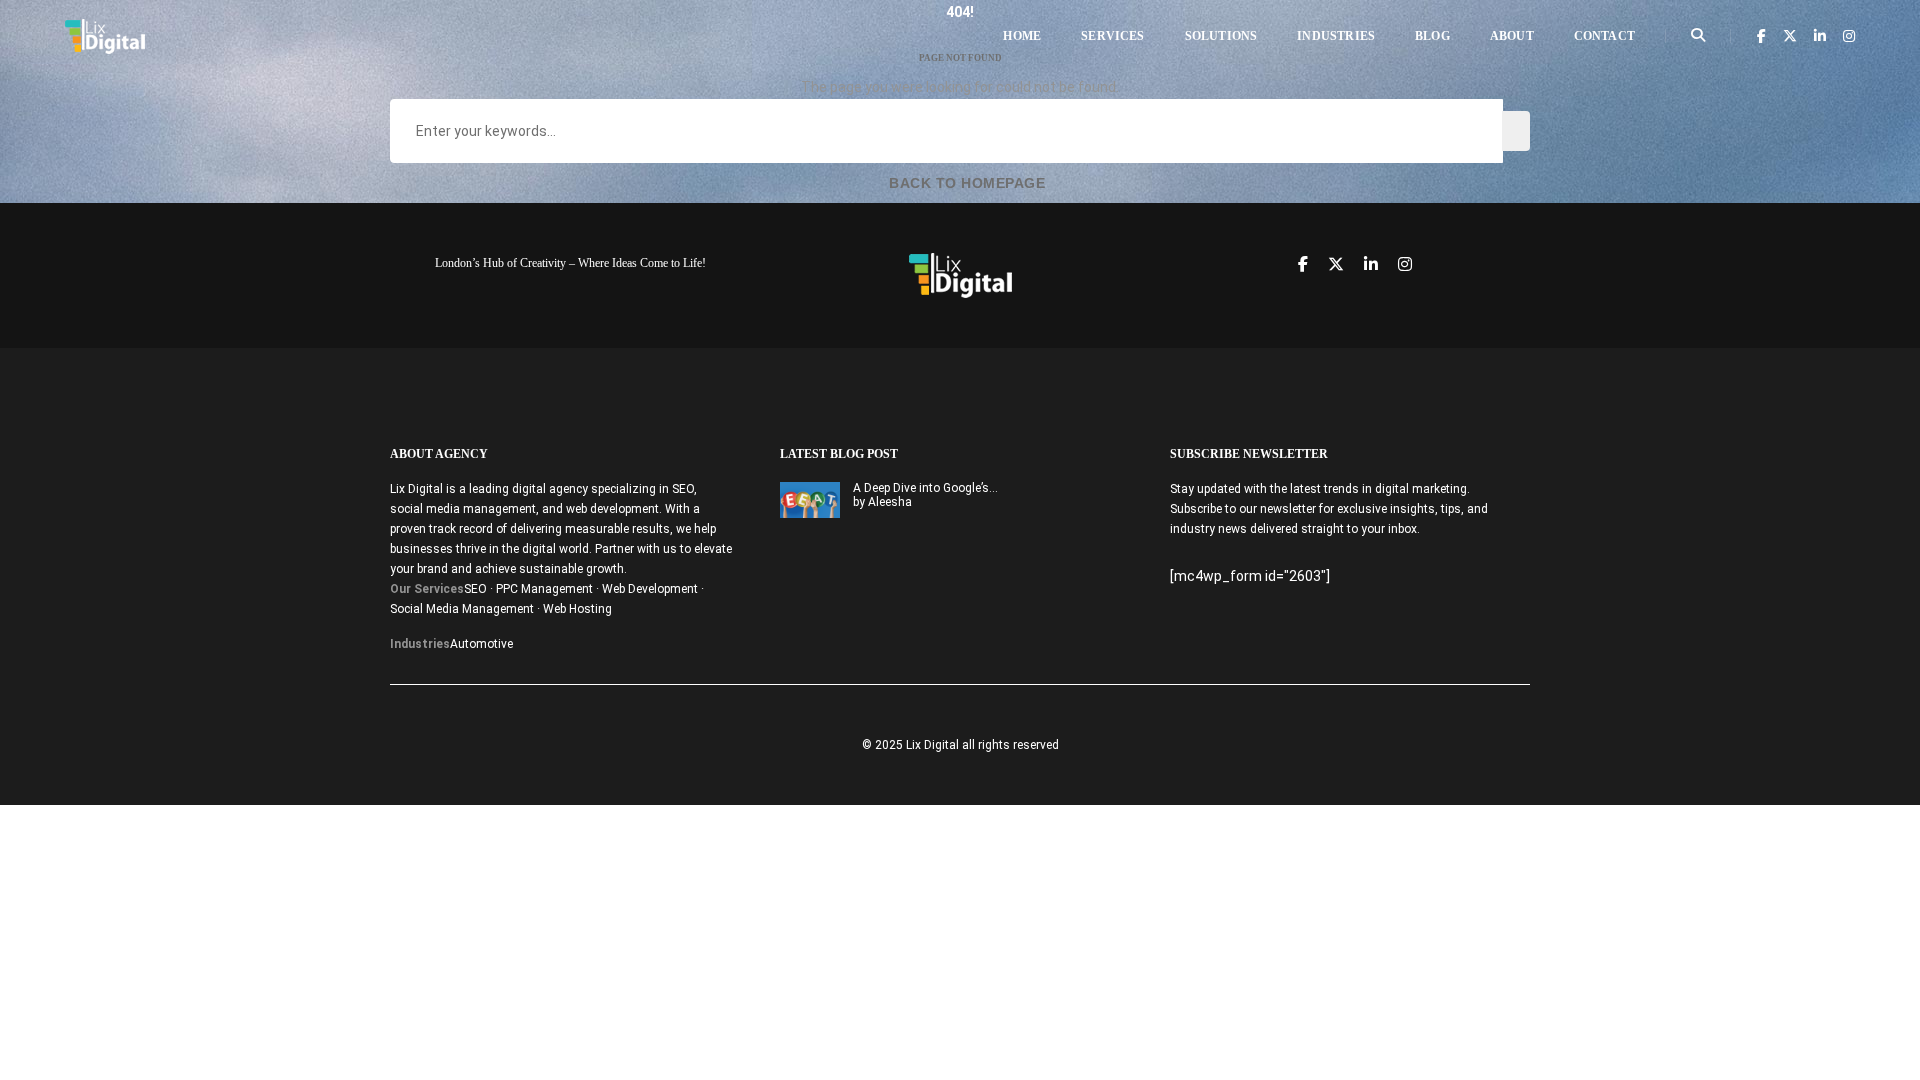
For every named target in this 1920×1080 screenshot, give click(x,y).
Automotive (481, 644)
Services (1112, 36)
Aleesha (890, 502)
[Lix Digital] (105, 35)
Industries (1336, 36)
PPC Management (544, 589)
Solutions (1221, 36)
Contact (1604, 36)
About (1512, 36)
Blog (1432, 36)
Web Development (650, 589)
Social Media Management (462, 609)
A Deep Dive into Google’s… (925, 488)
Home (1022, 36)
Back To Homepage (965, 183)
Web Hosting (577, 609)
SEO (475, 589)
